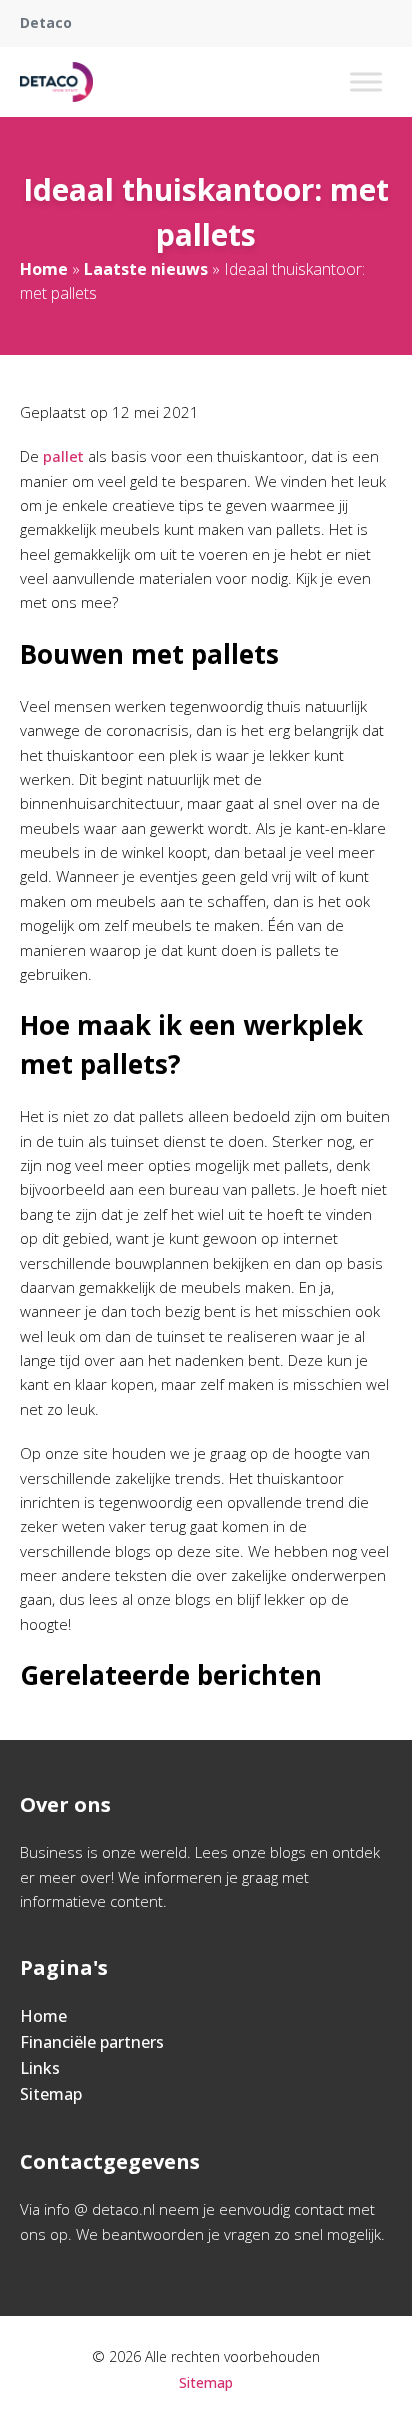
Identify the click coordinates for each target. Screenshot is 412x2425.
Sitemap (51, 2094)
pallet (65, 456)
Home (44, 269)
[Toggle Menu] (366, 81)
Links (40, 2068)
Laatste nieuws (146, 269)
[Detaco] (56, 82)
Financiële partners (92, 2042)
